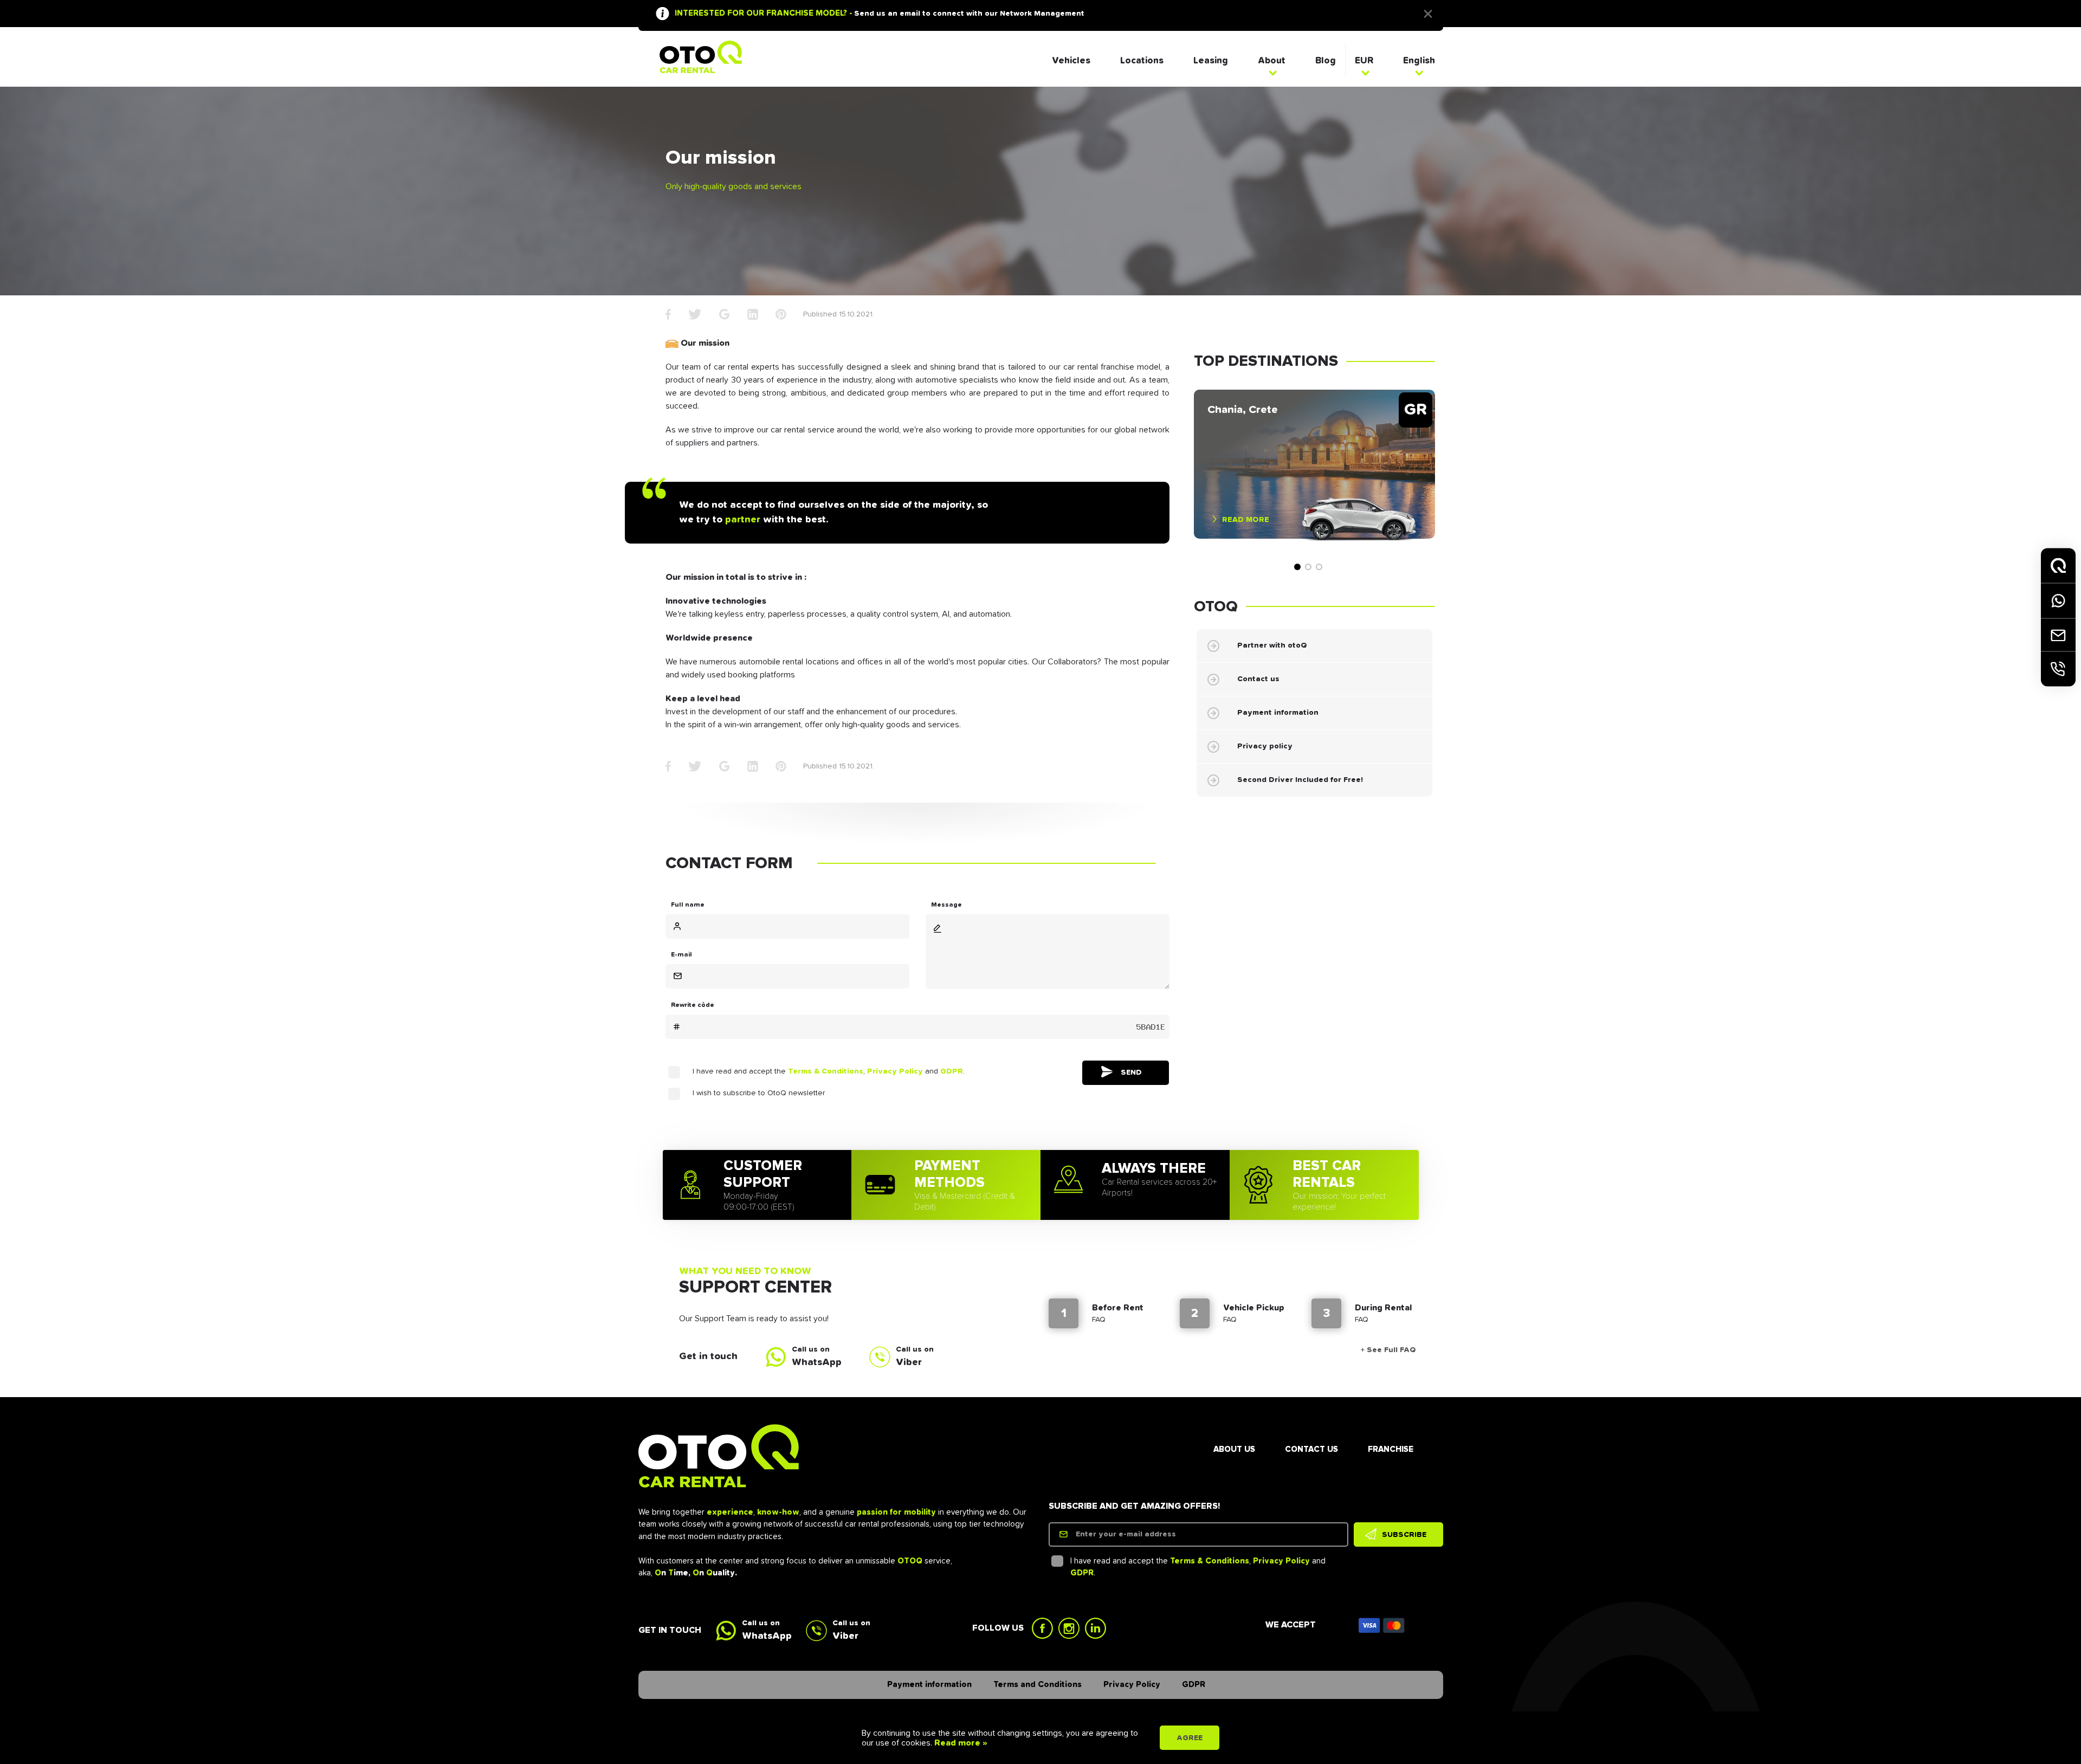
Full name (688, 905)
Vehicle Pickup (1254, 1308)
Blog (1326, 61)
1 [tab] (1297, 567)
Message (946, 905)
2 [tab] (1308, 567)
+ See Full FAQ (1388, 1350)
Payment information (1278, 713)
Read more (1246, 519)
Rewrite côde (693, 1005)
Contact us (1258, 679)
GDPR (952, 1071)
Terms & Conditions (826, 1071)
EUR (1364, 61)
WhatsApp (817, 1362)
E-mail (681, 955)
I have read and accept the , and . (829, 1071)
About (1272, 61)
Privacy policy (1265, 746)
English (1419, 61)
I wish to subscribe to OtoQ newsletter (759, 1093)
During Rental (1383, 1308)
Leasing (1211, 61)
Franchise (1391, 1449)
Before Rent (1118, 1308)
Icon (1382, 1625)
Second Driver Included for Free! (1300, 780)
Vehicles (1071, 61)
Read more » (960, 1743)
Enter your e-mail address (1126, 1534)
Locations (1142, 61)
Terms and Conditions (1038, 1685)
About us (1234, 1449)
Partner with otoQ (1272, 645)
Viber (909, 1362)
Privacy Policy (895, 1071)
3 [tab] (1319, 567)
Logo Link (701, 57)
